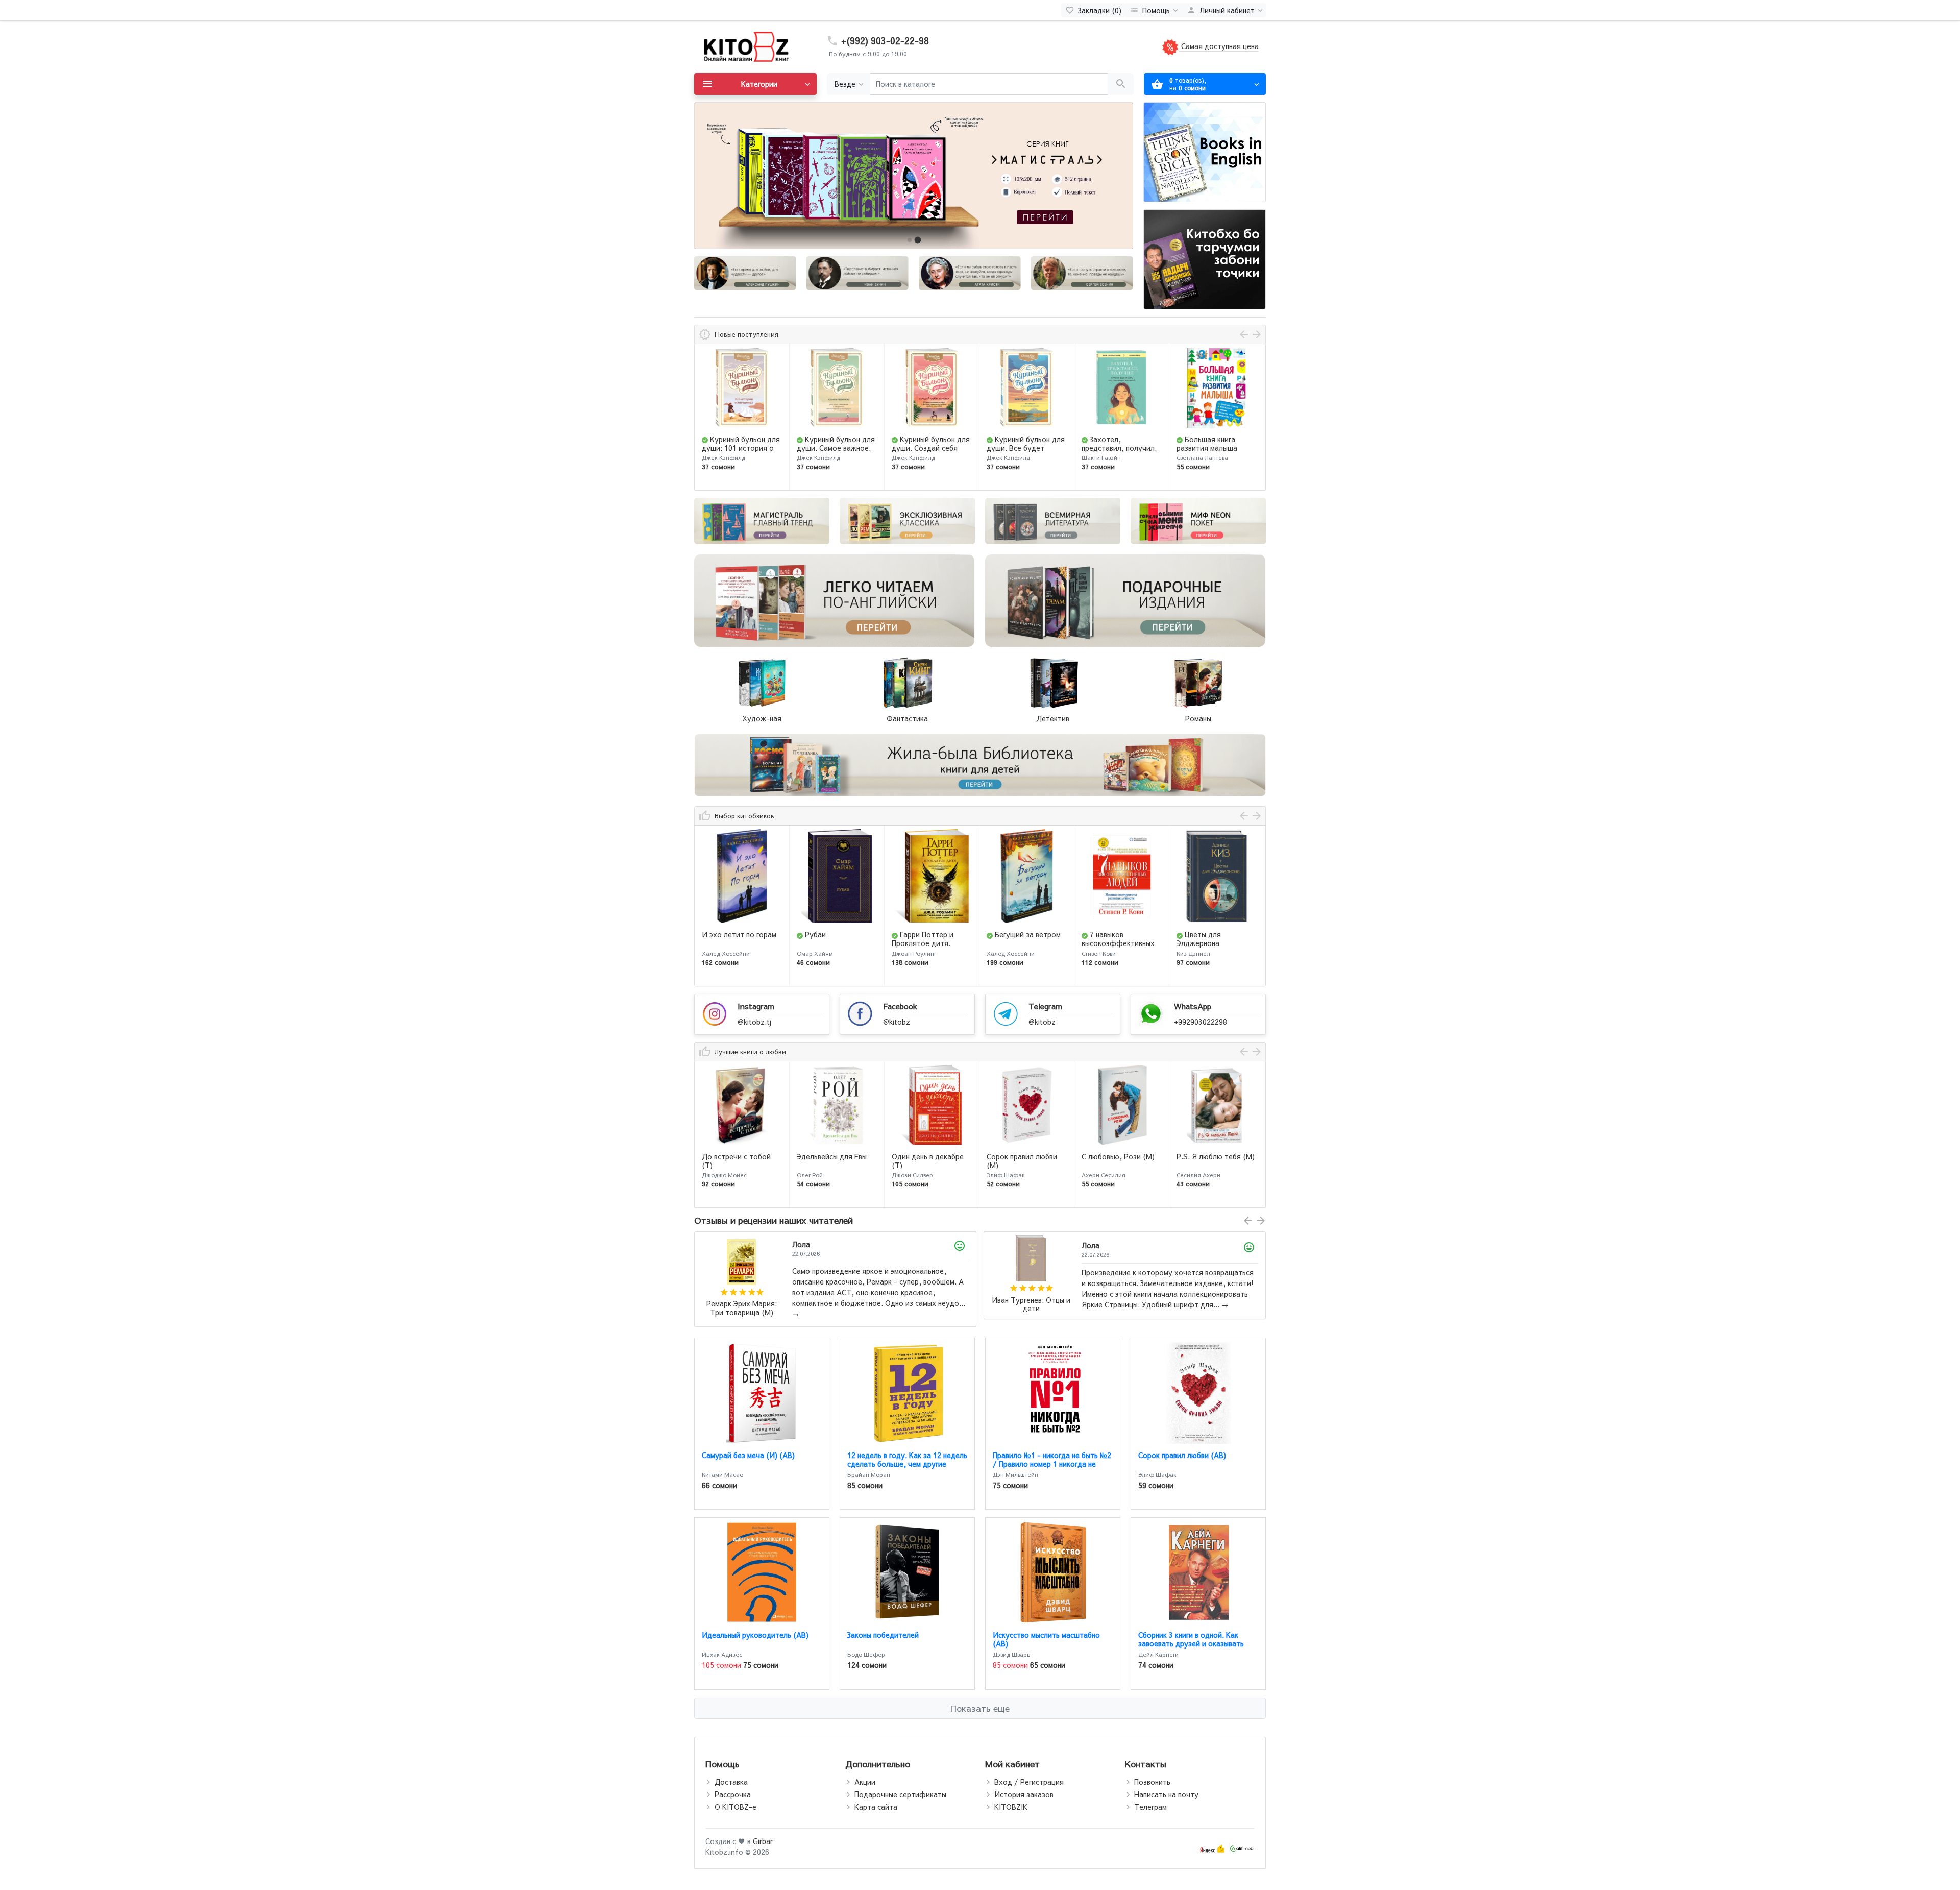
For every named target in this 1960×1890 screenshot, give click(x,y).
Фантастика (907, 718)
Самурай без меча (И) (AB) (748, 1455)
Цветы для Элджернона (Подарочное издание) (1121, 943)
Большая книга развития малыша (1112, 443)
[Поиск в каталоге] (1121, 84)
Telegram (1045, 1006)
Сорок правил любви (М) (927, 1161)
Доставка (731, 1782)
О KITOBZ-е (736, 1807)
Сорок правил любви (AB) (1182, 1455)
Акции (865, 1782)
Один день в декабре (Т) (833, 1161)
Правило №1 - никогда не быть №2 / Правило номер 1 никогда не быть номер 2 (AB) (1052, 1464)
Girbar (763, 1841)
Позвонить (1152, 1782)
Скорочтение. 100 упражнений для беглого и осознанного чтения (1215, 452)
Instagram (756, 1006)
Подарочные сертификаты (900, 1794)
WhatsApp (1193, 1006)
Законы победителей (883, 1635)
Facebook (900, 1006)
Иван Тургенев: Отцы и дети (742, 1305)
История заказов (1024, 1794)
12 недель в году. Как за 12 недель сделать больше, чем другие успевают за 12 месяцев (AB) (907, 1464)
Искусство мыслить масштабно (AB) (1046, 1639)
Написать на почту (1166, 1794)
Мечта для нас (1210, 1156)
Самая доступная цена (1219, 46)
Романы (1198, 718)
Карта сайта (876, 1807)
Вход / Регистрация (1029, 1782)
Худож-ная (762, 718)
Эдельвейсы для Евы (737, 1156)
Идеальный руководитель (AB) (755, 1635)
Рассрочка (733, 1794)
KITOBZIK (1011, 1807)
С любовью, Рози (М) (1023, 1156)
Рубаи (720, 934)
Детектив (1053, 718)
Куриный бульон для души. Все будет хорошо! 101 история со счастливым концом (931, 452)
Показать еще (980, 1708)
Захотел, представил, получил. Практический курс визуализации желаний (1026, 452)
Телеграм (1150, 1807)
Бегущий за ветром (933, 934)
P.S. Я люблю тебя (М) (1121, 1156)
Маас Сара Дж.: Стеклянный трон (1031, 1305)
